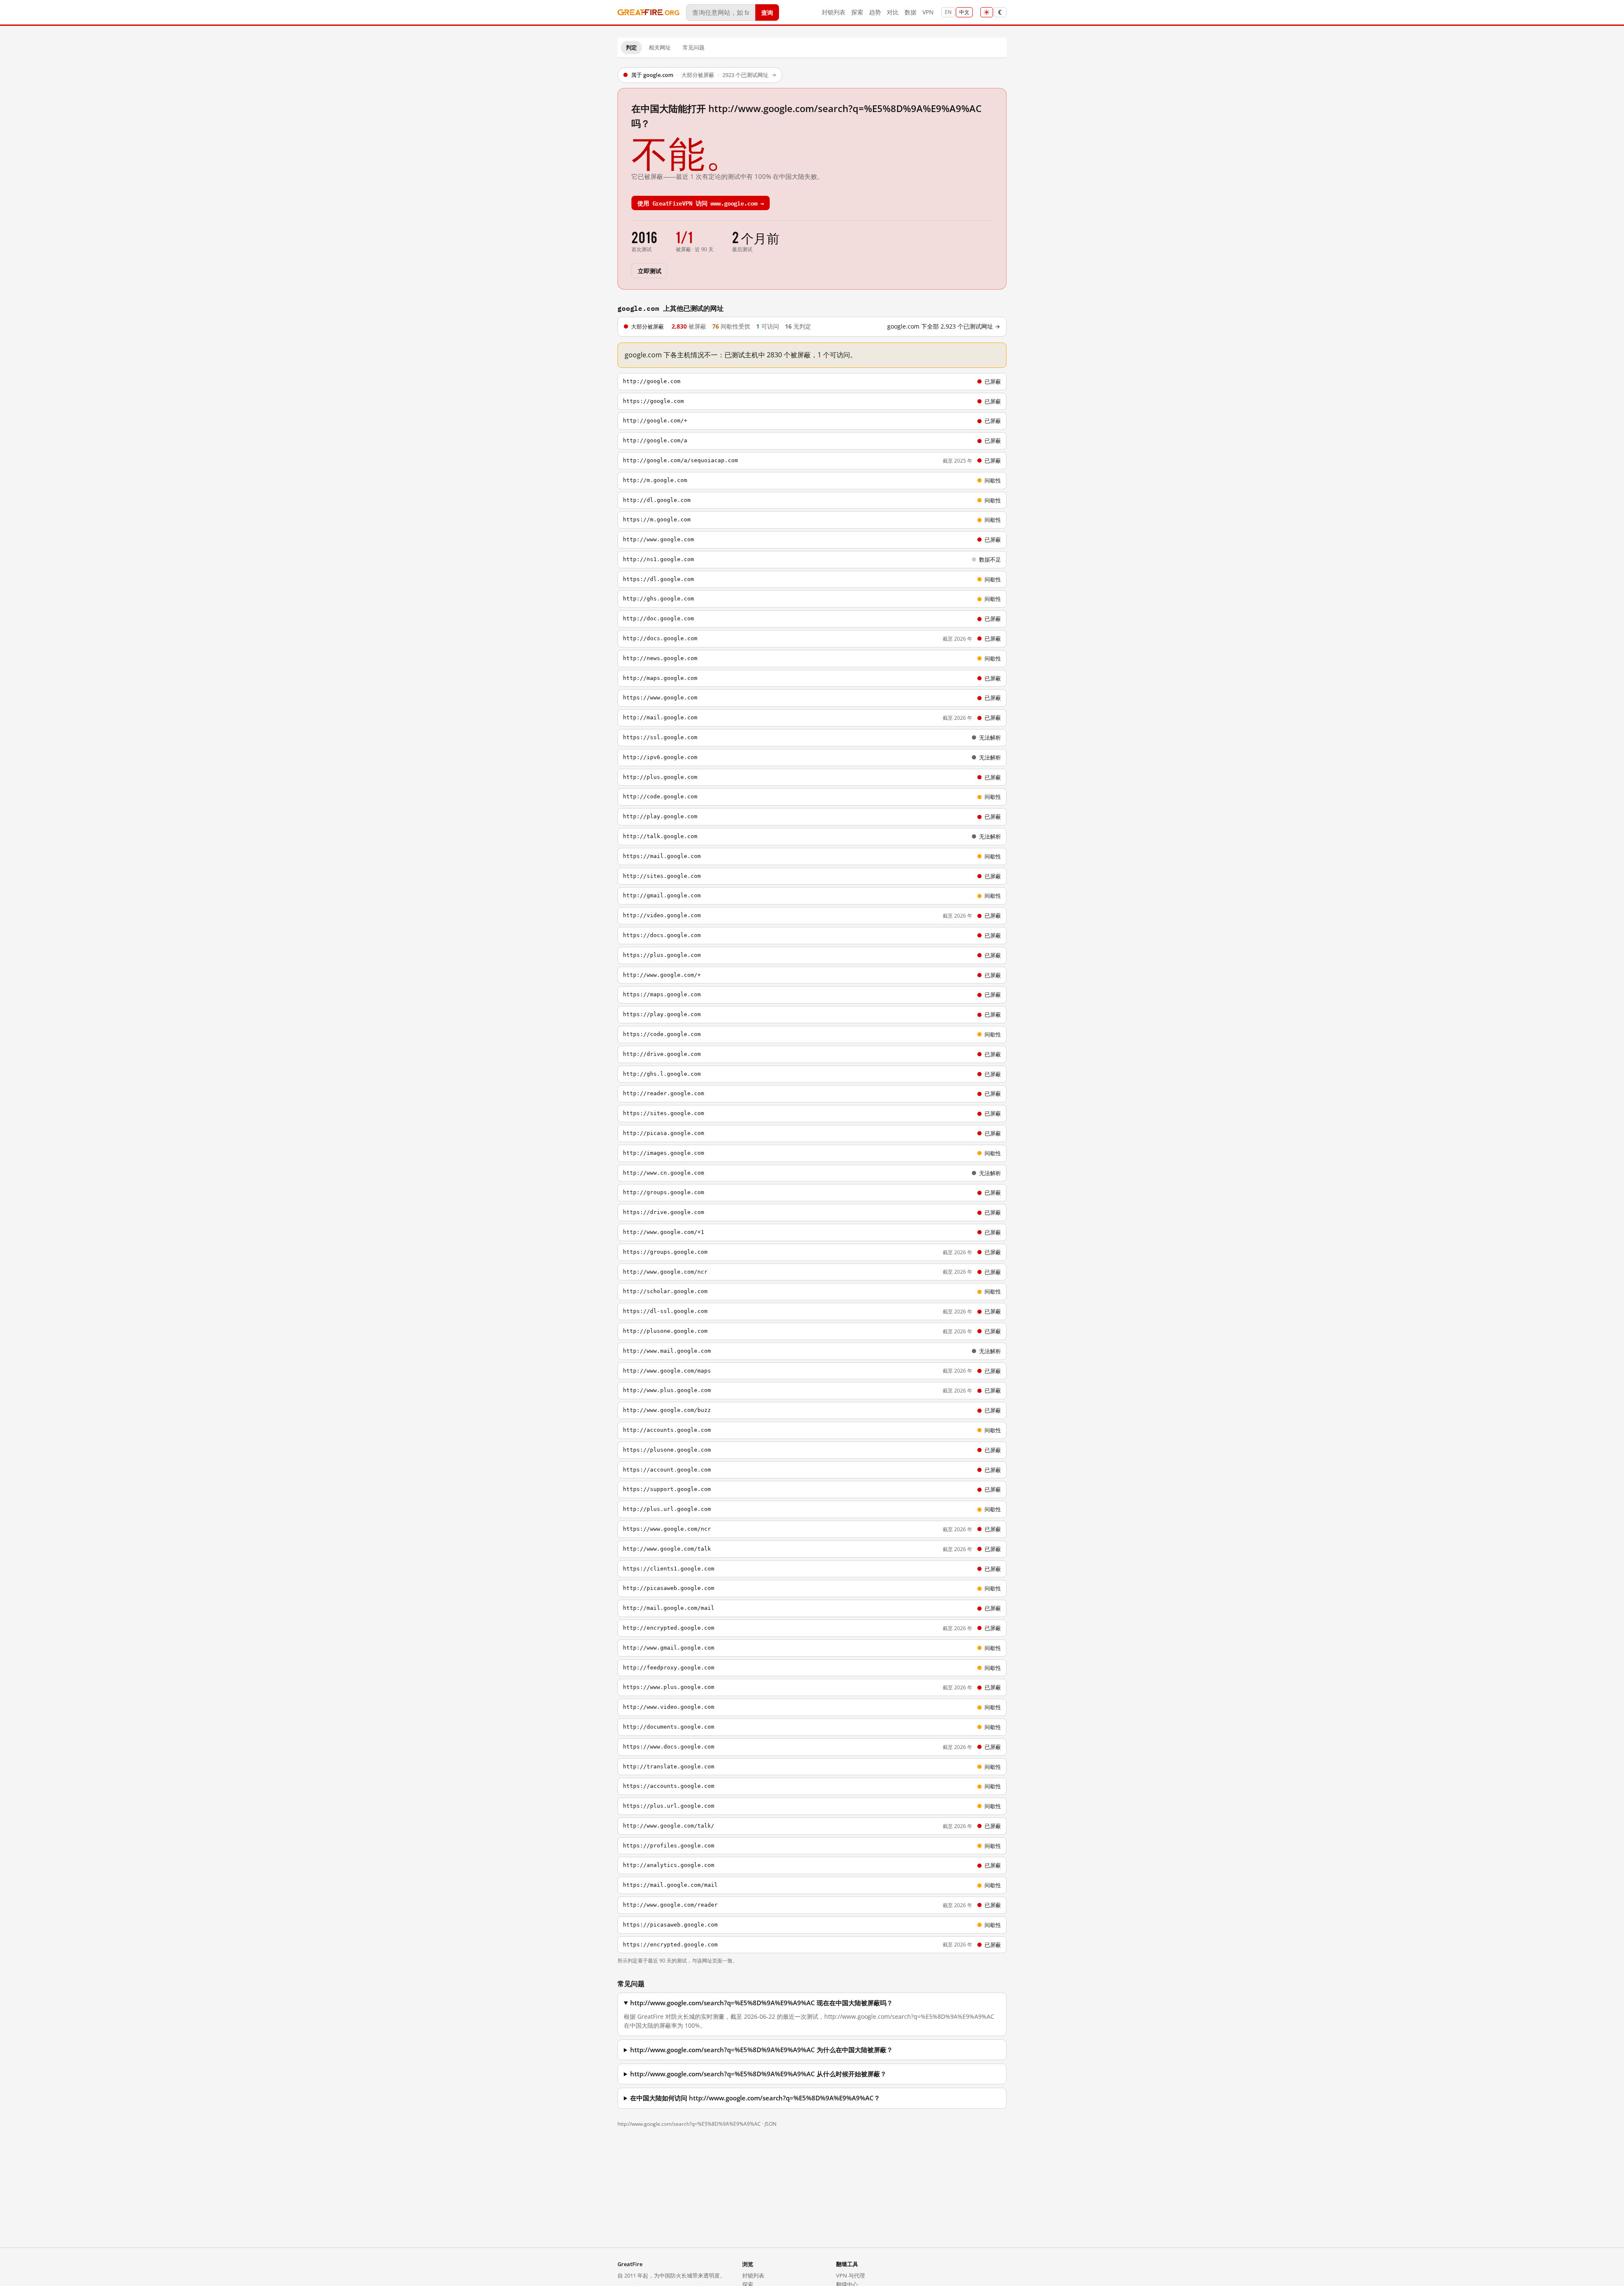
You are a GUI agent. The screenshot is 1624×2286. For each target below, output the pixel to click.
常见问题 (694, 47)
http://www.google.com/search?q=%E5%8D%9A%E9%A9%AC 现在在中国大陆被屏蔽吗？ (761, 2003)
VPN (928, 12)
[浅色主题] (987, 12)
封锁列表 (834, 12)
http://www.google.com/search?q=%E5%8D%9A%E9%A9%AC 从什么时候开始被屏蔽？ (758, 2074)
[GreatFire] (648, 12)
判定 (631, 47)
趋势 (875, 12)
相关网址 (660, 47)
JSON (771, 2124)
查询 (767, 12)
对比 (893, 12)
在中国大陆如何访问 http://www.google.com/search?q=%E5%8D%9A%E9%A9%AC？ (755, 2098)
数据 (911, 12)
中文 (964, 12)
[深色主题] (1000, 12)
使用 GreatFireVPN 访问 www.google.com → (701, 203)
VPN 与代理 (850, 2275)
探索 (857, 12)
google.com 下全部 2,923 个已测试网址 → (944, 326)
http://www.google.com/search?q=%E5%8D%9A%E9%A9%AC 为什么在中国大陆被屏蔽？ (761, 2050)
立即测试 (649, 270)
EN (948, 12)
